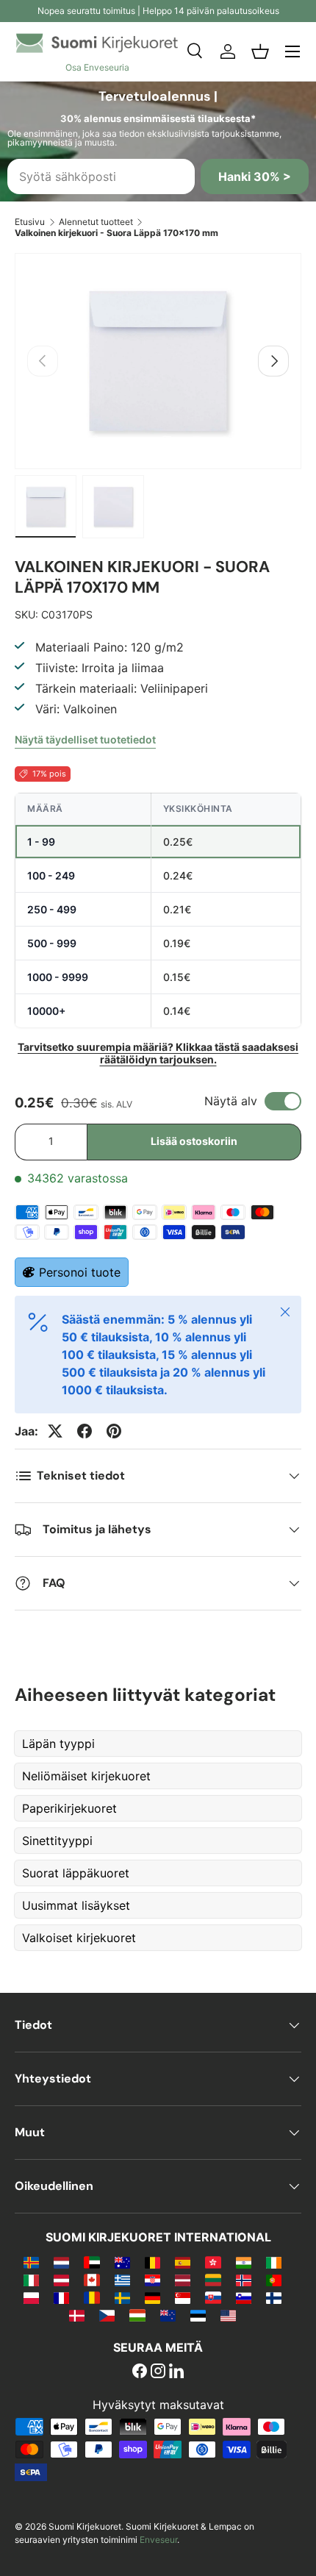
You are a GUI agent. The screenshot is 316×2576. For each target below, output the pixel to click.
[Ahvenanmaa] (31, 2262)
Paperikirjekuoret (69, 1808)
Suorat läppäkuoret (76, 1873)
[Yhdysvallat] (228, 2315)
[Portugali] (274, 2280)
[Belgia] (152, 2262)
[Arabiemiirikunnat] (91, 2262)
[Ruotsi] (122, 2297)
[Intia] (244, 2262)
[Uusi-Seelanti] (168, 2315)
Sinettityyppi (57, 1841)
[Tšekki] (107, 2315)
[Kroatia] (152, 2280)
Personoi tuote (80, 1272)
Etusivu (30, 222)
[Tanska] (77, 2315)
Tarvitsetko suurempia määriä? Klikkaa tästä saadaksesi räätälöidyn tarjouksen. (158, 1053)
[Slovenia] (244, 2297)
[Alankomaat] (61, 2262)
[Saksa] (152, 2297)
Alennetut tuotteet (96, 222)
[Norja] (244, 2280)
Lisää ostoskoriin (194, 1141)
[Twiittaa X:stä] (55, 1431)
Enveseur (158, 2540)
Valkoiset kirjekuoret (79, 1938)
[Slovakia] (213, 2297)
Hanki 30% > (255, 176)
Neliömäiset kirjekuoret (86, 1776)
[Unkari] (137, 2315)
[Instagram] (158, 2372)
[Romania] (91, 2297)
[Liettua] (213, 2280)
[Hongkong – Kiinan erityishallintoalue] (213, 2262)
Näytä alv (231, 1101)
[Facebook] (140, 2372)
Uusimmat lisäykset (76, 1905)
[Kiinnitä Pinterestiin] (114, 1431)
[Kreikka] (122, 2280)
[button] (260, 51)
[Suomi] (274, 2297)
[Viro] (198, 2315)
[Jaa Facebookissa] (85, 1431)
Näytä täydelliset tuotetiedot (85, 739)
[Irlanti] (274, 2262)
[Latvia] (183, 2280)
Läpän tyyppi (58, 1744)
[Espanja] (183, 2262)
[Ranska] (61, 2297)
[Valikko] (292, 51)
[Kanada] (91, 2280)
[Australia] (122, 2262)
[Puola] (31, 2297)
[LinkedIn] (176, 2372)
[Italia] (31, 2280)
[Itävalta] (61, 2280)
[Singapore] (183, 2297)
